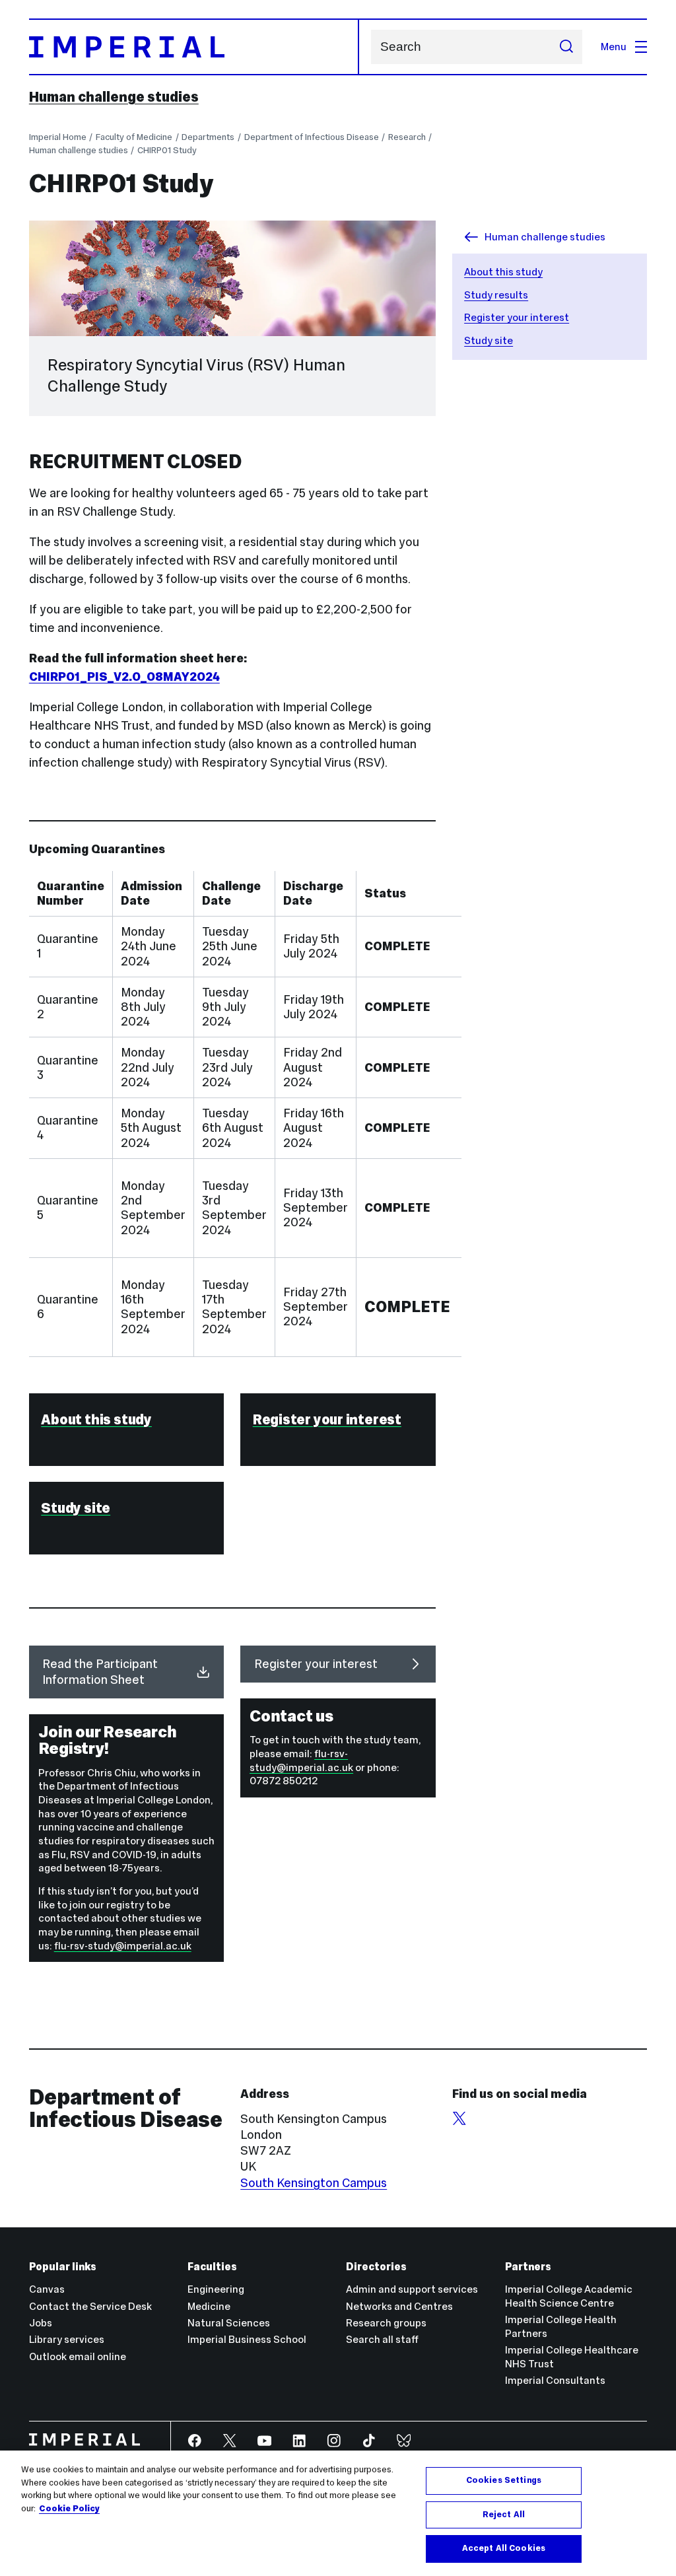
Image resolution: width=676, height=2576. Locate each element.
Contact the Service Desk (90, 2306)
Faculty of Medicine (134, 137)
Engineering (216, 2289)
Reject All (504, 2515)
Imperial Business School (247, 2339)
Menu (614, 47)
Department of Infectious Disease (312, 137)
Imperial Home (58, 137)
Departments (208, 137)
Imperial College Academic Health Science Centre (569, 2296)
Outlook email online (78, 2356)
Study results (496, 295)
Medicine (209, 2306)
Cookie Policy (69, 2509)
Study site (489, 340)
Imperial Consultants (555, 2380)
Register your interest (517, 317)
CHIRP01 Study (167, 150)
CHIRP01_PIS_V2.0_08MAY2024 (124, 677)
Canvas (47, 2289)
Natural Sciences (229, 2323)
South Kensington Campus (314, 2183)
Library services (67, 2339)
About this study (503, 272)
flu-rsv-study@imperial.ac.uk (301, 1760)
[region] (338, 2513)
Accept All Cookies (504, 2548)
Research (407, 137)
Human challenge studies (114, 97)
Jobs (41, 2323)
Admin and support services (412, 2289)
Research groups (386, 2323)
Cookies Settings (504, 2480)
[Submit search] (566, 47)
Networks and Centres (399, 2306)
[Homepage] (194, 47)
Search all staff (382, 2339)
